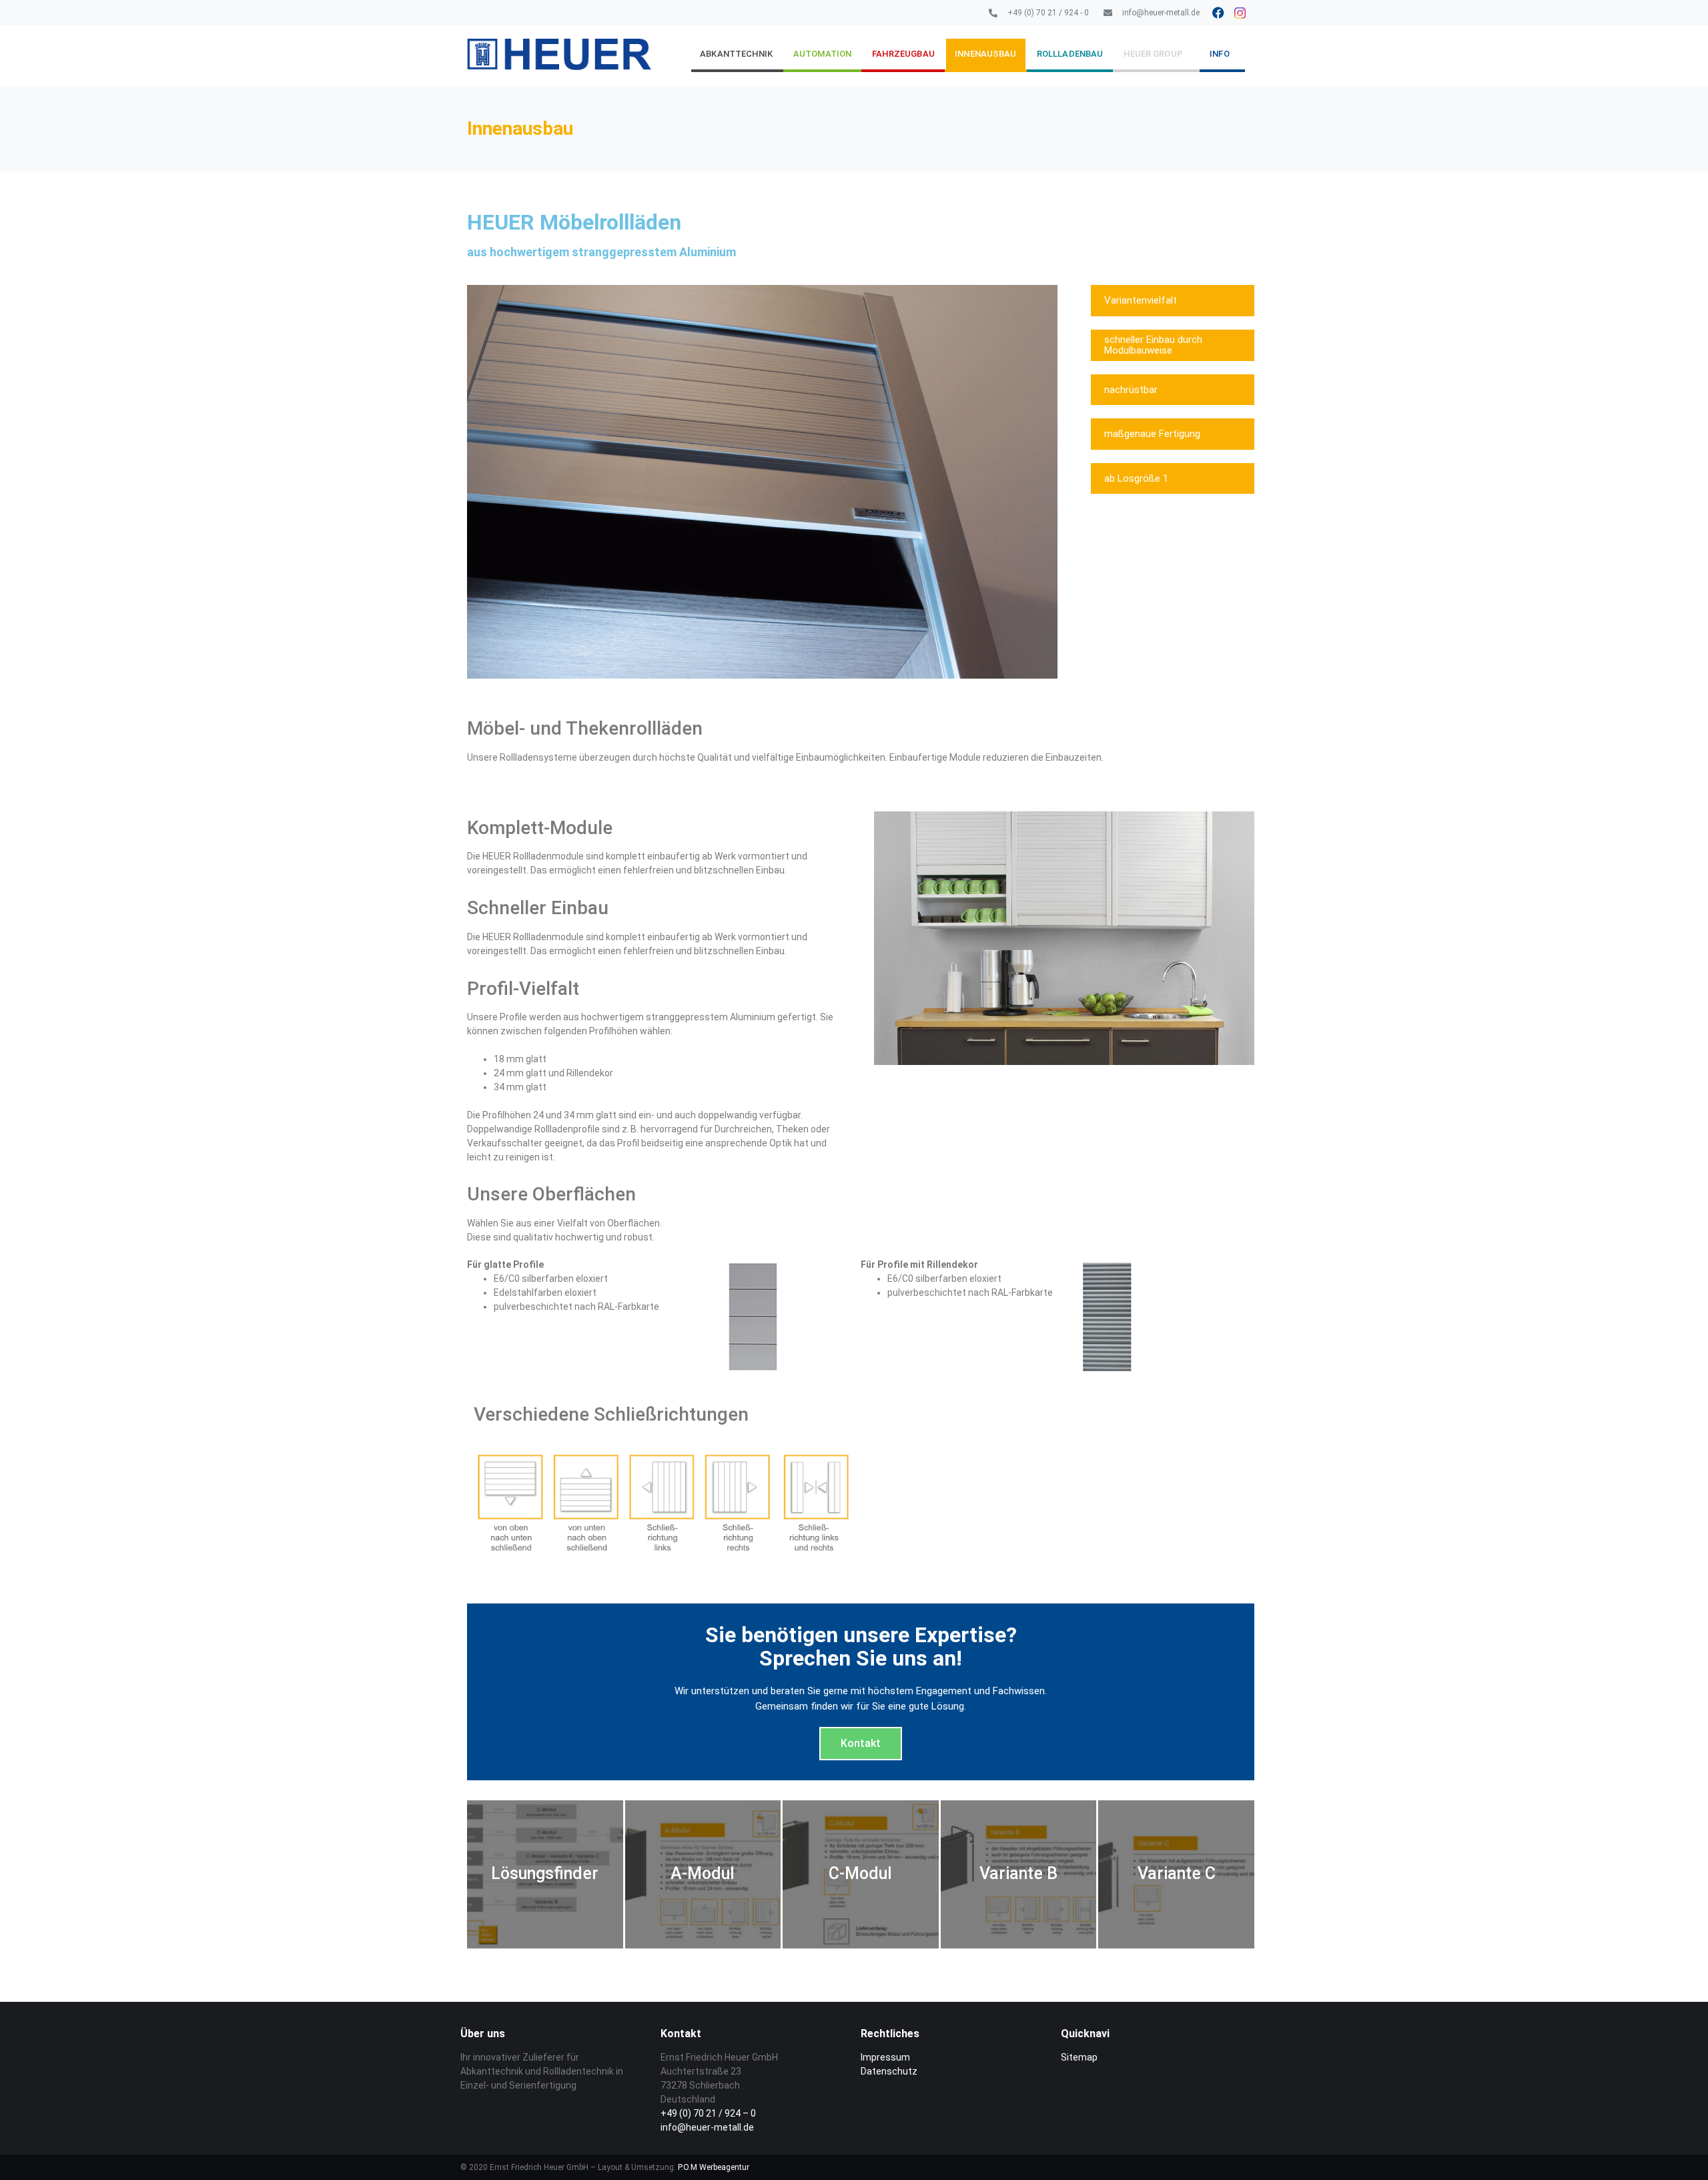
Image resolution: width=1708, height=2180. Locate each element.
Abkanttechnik (736, 54)
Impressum (885, 2057)
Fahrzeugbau (903, 54)
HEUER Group (1153, 54)
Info (1219, 54)
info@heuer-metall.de (707, 2127)
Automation (822, 54)
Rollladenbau (1070, 54)
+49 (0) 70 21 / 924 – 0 (708, 2113)
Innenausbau (985, 54)
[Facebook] (1218, 13)
